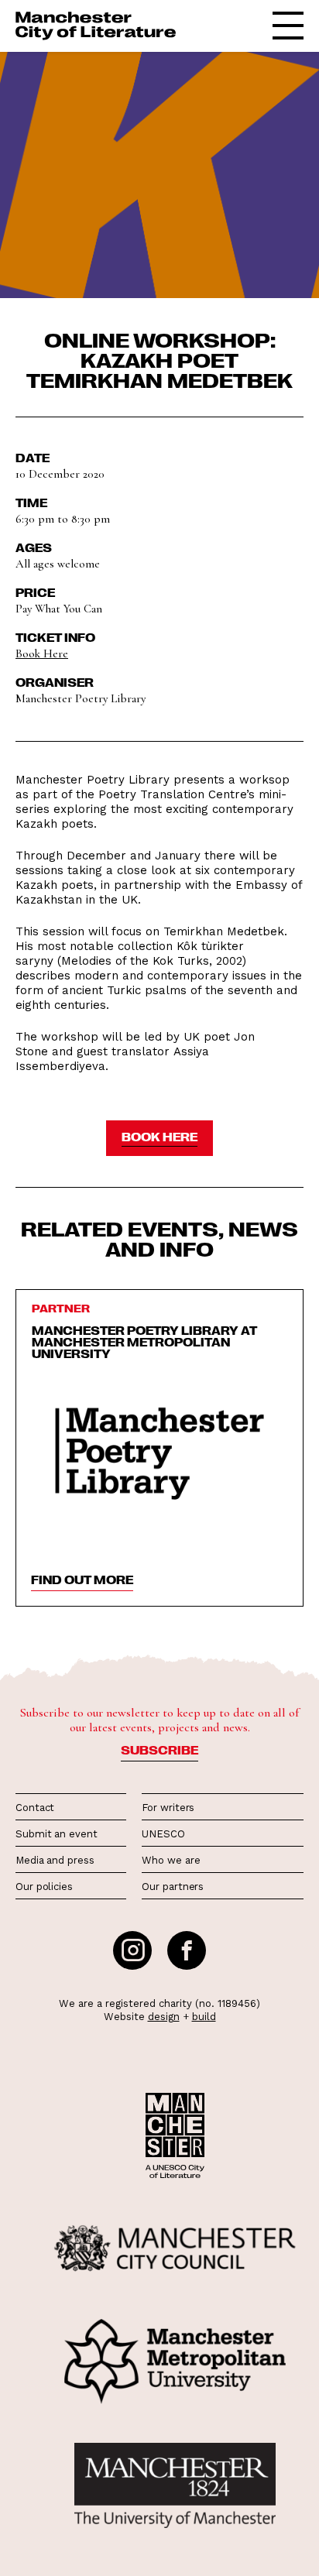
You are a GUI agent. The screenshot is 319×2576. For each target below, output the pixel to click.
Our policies (44, 1887)
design (164, 2017)
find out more (82, 1580)
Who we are (171, 1860)
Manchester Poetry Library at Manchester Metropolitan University (144, 1342)
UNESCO (163, 1834)
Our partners (173, 1887)
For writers (168, 1808)
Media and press (55, 1860)
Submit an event (57, 1834)
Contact (35, 1808)
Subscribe (159, 1750)
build (204, 2017)
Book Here (42, 653)
